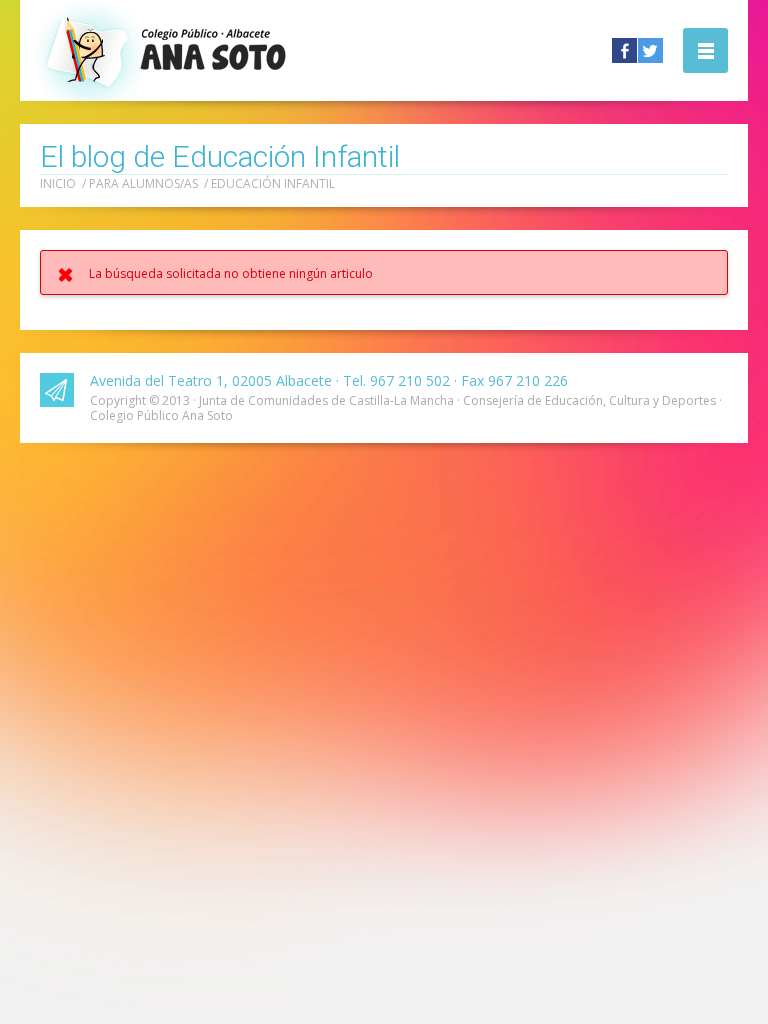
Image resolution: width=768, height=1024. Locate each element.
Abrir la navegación (705, 50)
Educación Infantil (273, 183)
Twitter (650, 50)
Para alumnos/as (143, 183)
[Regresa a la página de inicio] (213, 49)
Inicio (58, 183)
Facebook (624, 50)
